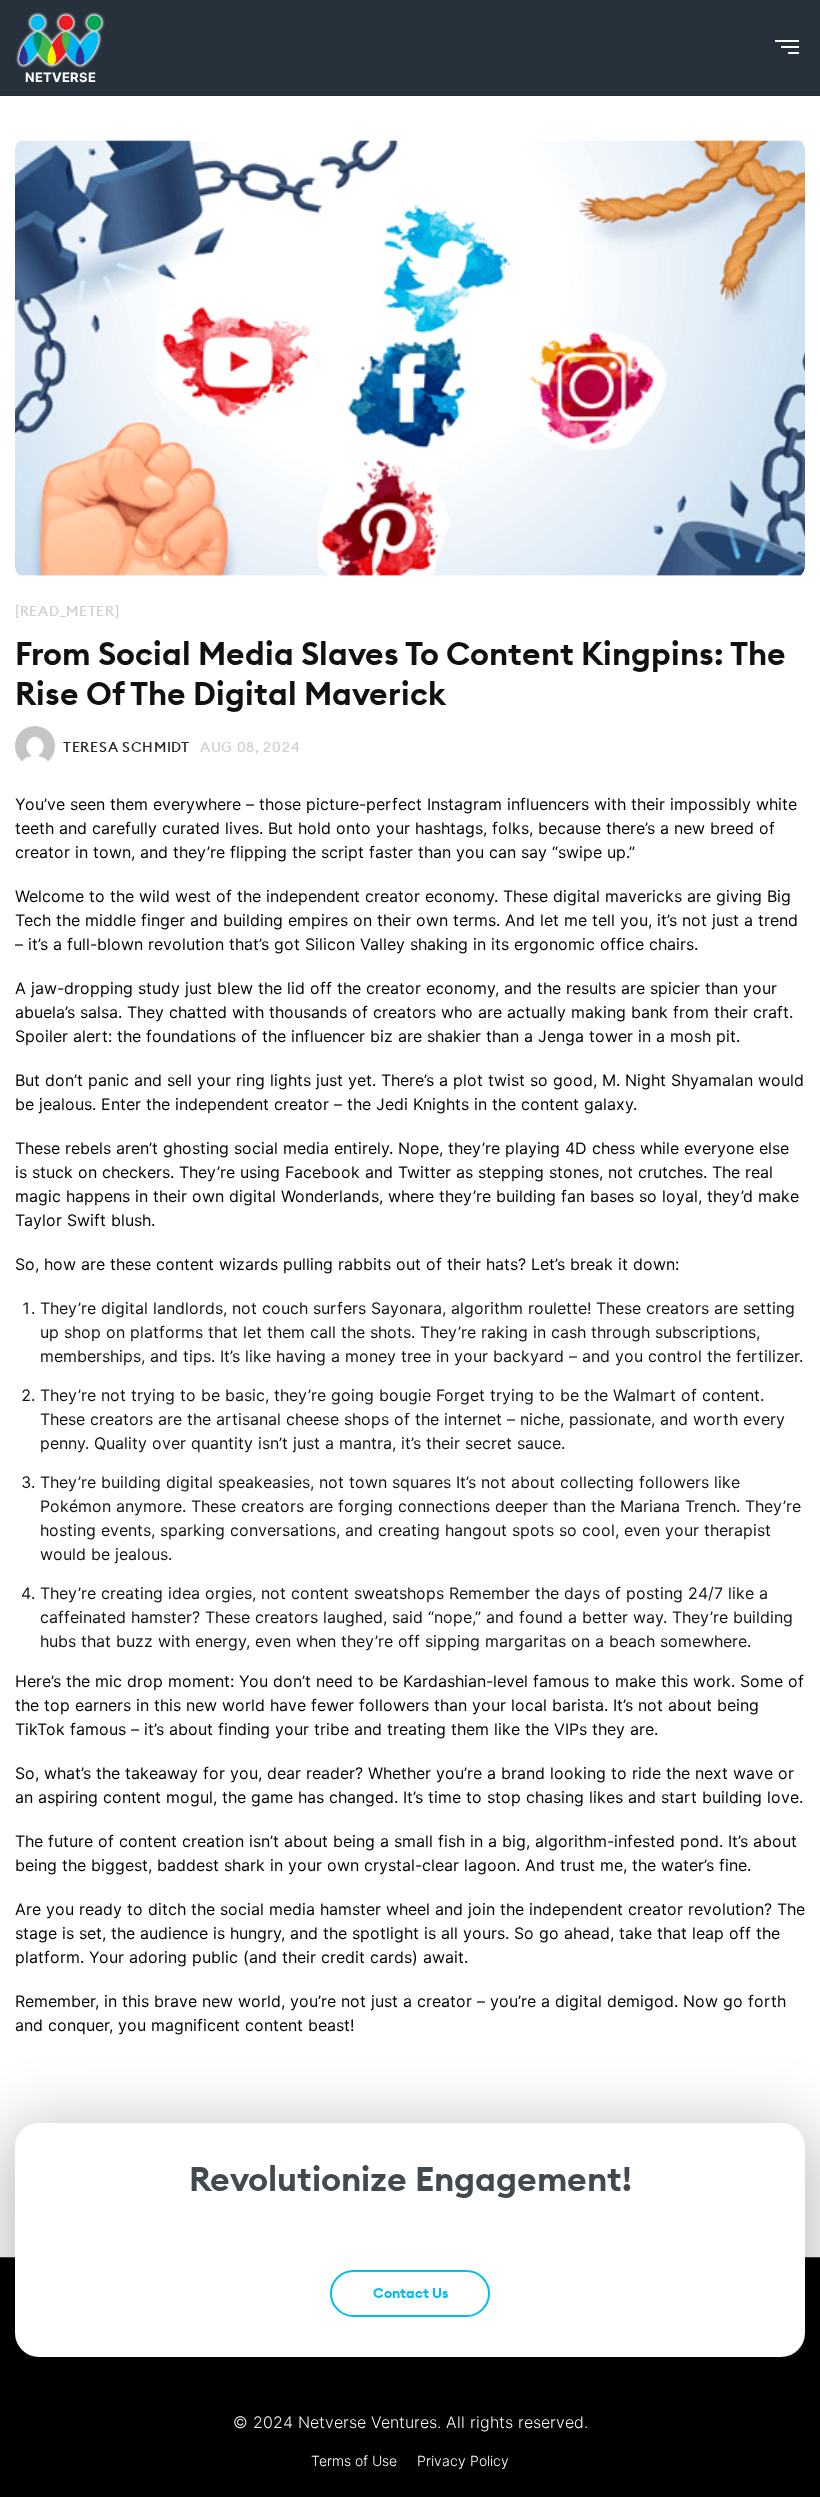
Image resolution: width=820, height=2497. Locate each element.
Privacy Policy (463, 2460)
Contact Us (410, 2293)
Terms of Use (354, 2460)
